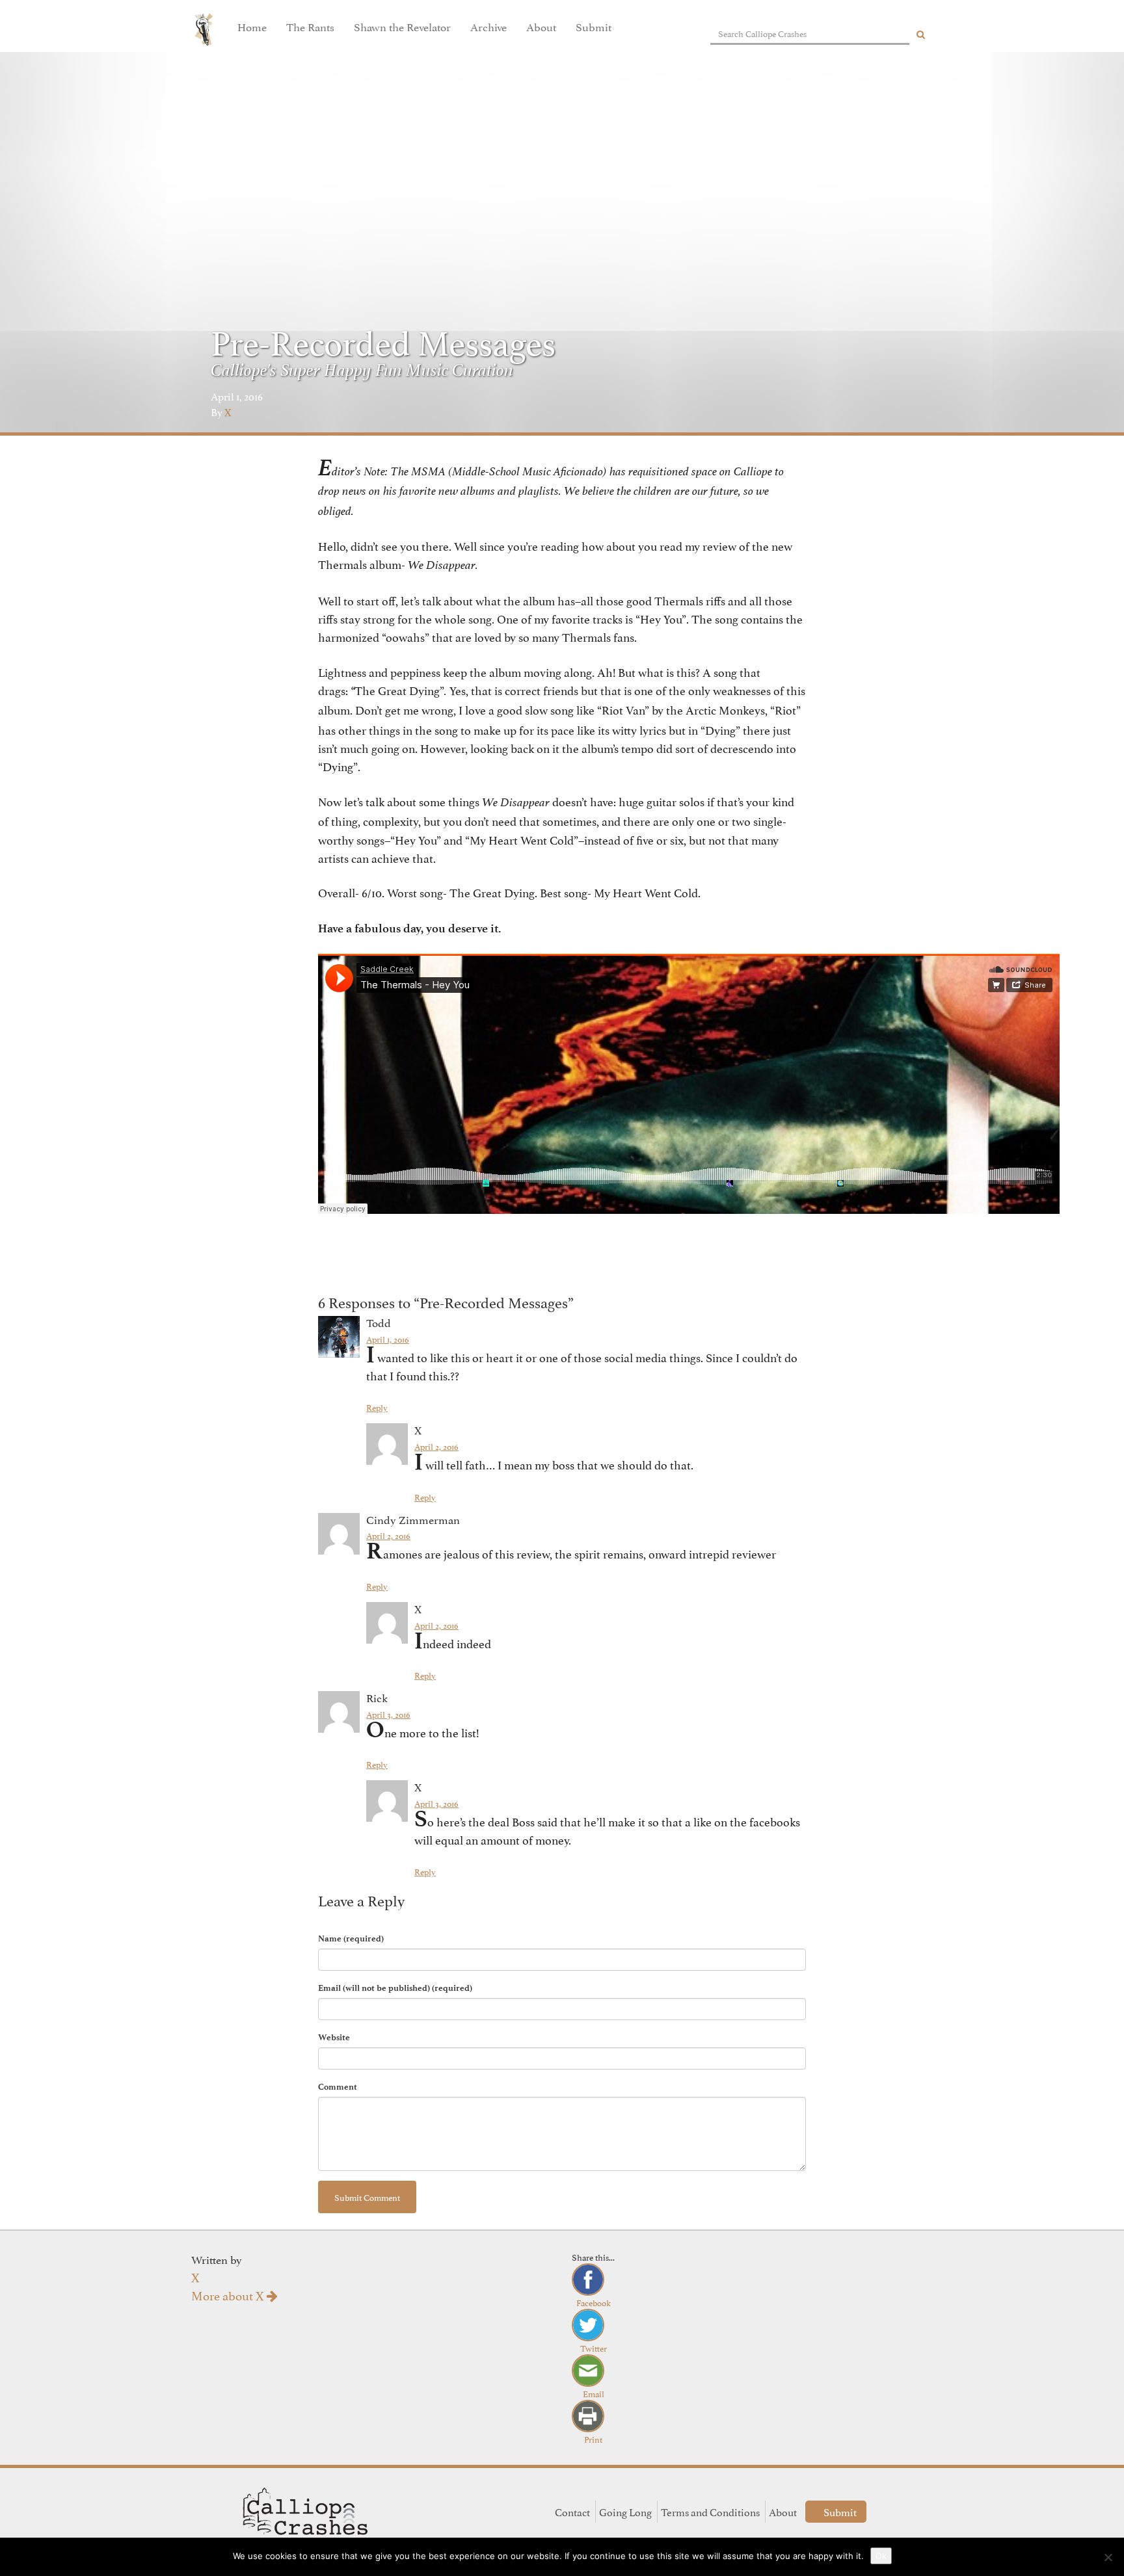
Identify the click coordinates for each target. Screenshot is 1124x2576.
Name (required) (351, 1939)
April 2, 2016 (436, 1446)
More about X (229, 2294)
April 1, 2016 (388, 1339)
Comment (338, 2087)
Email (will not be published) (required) (395, 1988)
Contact (572, 2512)
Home (252, 26)
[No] (1108, 2557)
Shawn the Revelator (402, 26)
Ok (881, 2556)
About (541, 26)
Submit (594, 26)
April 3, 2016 (388, 1714)
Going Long (625, 2512)
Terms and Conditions (710, 2512)
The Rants (310, 26)
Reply (377, 1407)
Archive (488, 26)
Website (334, 2037)
